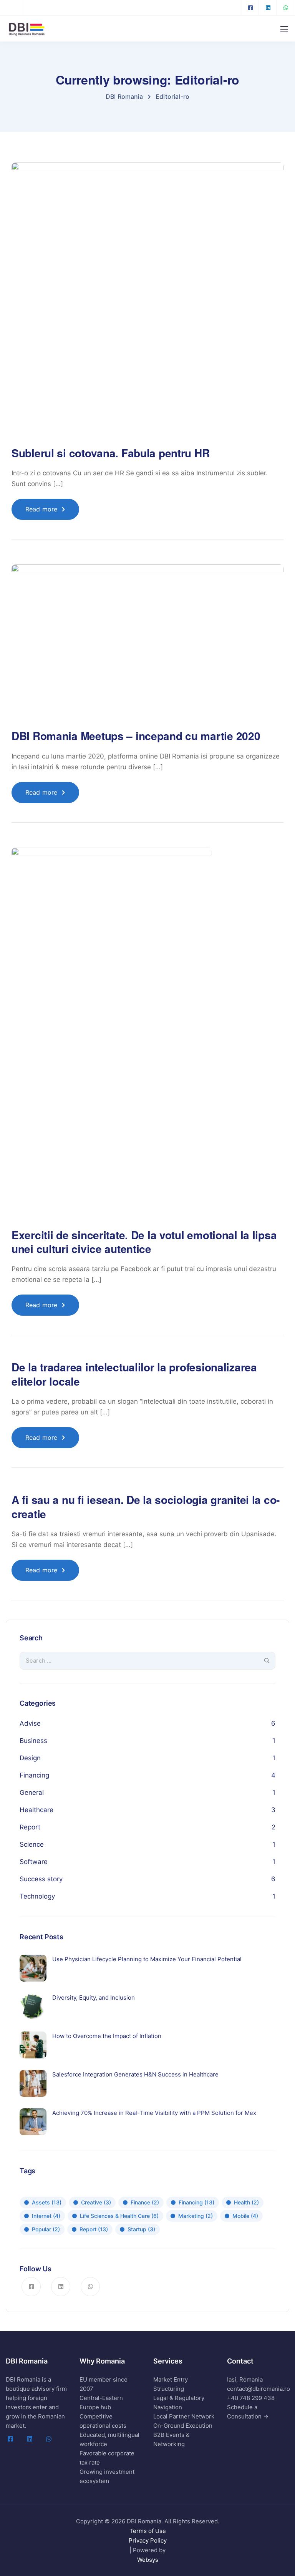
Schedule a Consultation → (248, 2412)
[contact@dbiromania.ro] (19, 8)
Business (33, 1741)
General (32, 1793)
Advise (30, 1723)
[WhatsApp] (286, 8)
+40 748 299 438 (251, 2398)
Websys (148, 2560)
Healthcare (36, 1810)
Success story (41, 1879)
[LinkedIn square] (268, 8)
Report (30, 1827)
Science (32, 1844)
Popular (46, 2229)
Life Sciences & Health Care (119, 2216)
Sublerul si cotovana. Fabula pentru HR (110, 453)
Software (34, 1862)
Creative (96, 2202)
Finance (145, 2202)
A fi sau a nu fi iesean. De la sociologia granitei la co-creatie (146, 1506)
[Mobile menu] (284, 29)
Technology (37, 1896)
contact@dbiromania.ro (259, 2389)
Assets (47, 2202)
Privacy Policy (148, 2540)
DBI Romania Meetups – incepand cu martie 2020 (136, 736)
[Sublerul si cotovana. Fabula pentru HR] (147, 304)
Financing (34, 1775)
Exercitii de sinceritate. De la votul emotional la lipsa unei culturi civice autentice (144, 1242)
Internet (46, 2216)
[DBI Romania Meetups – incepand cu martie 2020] (147, 646)
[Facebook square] (250, 8)
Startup (141, 2229)
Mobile (245, 2216)
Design (30, 1758)
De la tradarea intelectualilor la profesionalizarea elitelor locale (134, 1374)
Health (246, 2202)
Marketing (196, 2216)
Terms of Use (148, 2531)
